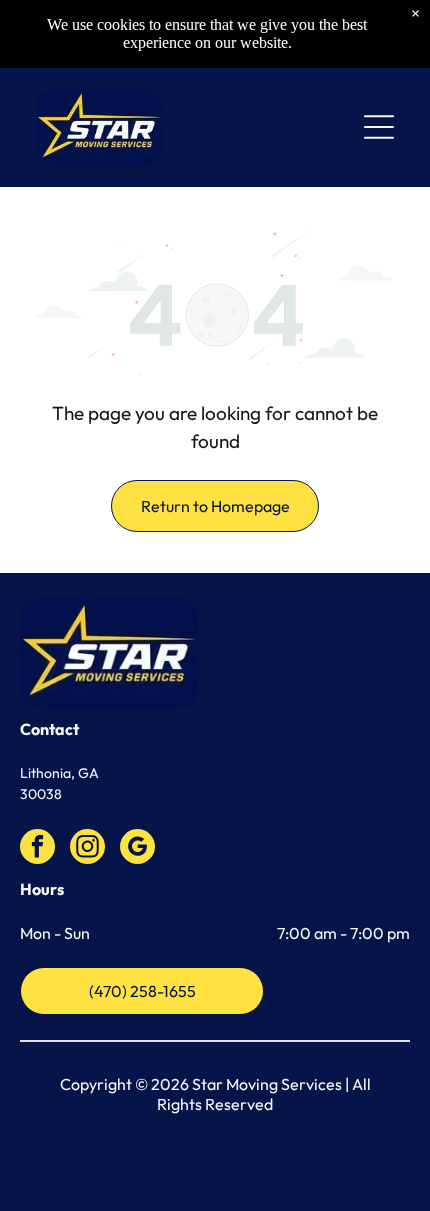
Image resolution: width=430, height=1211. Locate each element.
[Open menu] (379, 127)
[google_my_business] (137, 849)
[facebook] (37, 849)
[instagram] (87, 849)
